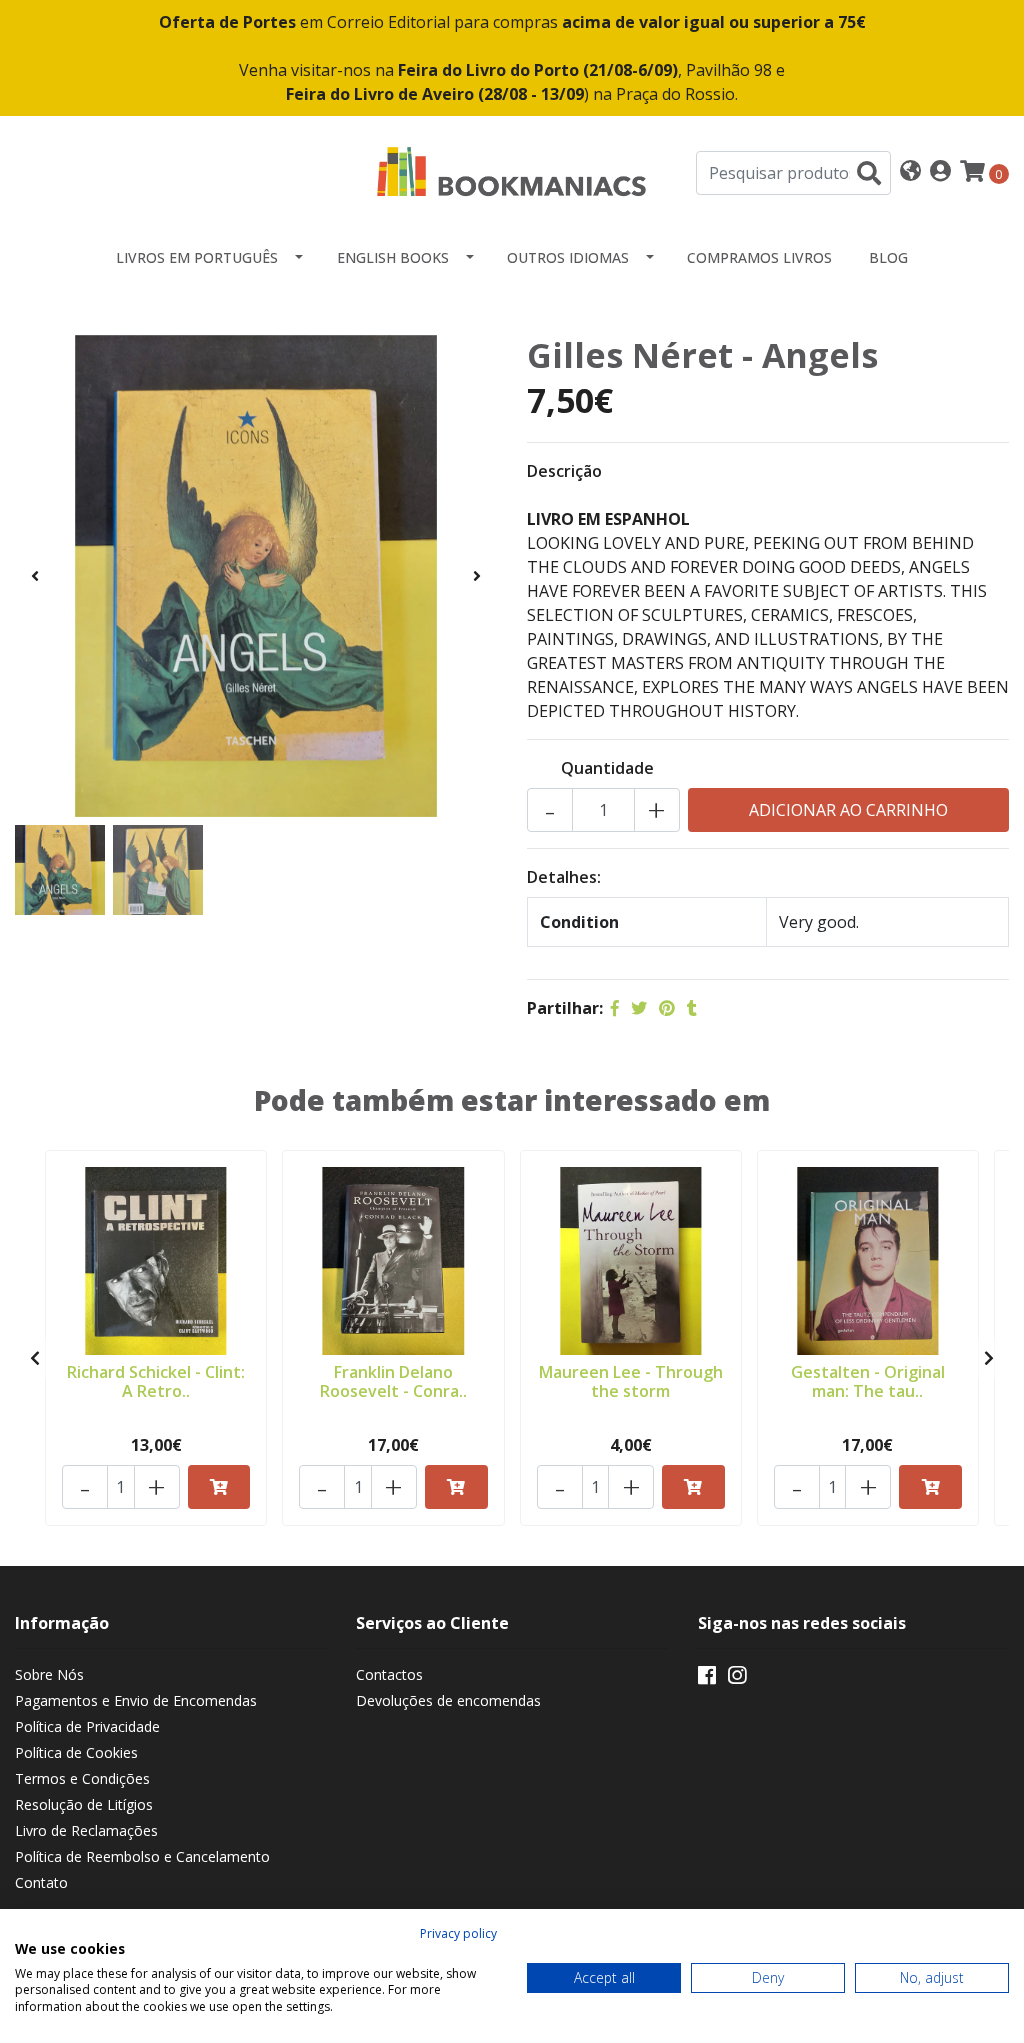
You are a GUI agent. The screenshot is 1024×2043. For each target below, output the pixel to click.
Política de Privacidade (87, 1726)
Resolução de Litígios (84, 1804)
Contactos (389, 1674)
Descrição (564, 471)
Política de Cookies (76, 1752)
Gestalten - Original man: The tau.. (868, 1381)
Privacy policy (458, 1933)
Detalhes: (564, 877)
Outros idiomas (568, 257)
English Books (393, 257)
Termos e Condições (82, 1778)
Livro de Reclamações (86, 1830)
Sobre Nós (49, 1674)
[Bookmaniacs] (512, 171)
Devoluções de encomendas (448, 1700)
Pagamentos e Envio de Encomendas (136, 1700)
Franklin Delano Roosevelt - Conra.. (393, 1381)
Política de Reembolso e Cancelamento (142, 1856)
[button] (910, 172)
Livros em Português (197, 257)
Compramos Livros (759, 257)
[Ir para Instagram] (737, 1679)
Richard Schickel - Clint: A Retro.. (156, 1381)
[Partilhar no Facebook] (615, 1008)
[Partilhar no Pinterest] (667, 1008)
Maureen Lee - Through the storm (631, 1381)
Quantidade (607, 768)
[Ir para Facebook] (707, 1679)
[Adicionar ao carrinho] (219, 1487)
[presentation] (35, 576)
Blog (888, 257)
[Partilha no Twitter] (639, 1008)
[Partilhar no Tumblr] (692, 1008)
